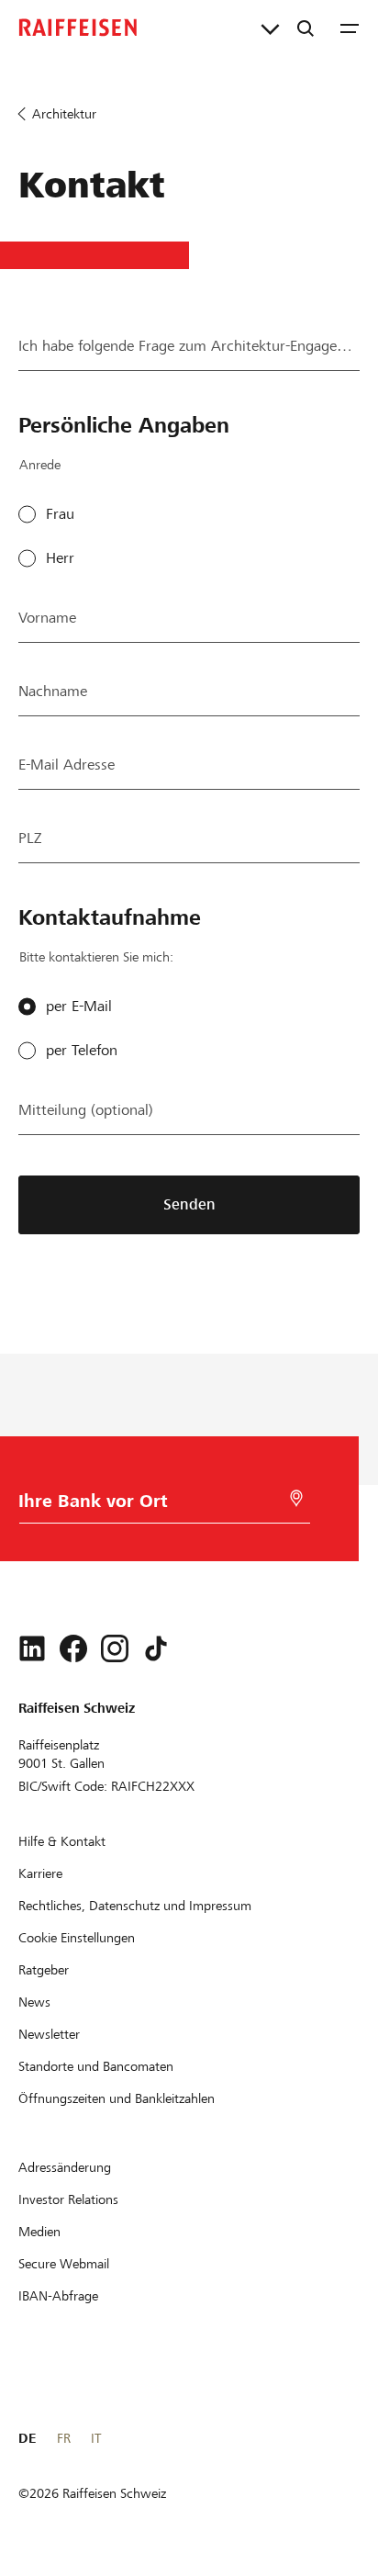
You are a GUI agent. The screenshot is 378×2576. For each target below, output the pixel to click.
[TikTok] (156, 1648)
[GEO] (296, 1498)
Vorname (47, 618)
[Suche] (306, 28)
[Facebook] (73, 1648)
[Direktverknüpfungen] (270, 28)
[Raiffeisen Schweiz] (78, 28)
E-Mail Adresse (67, 765)
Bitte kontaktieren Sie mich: (96, 957)
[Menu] (350, 28)
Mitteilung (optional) (86, 1110)
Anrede (40, 465)
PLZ (30, 838)
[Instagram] (115, 1648)
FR (64, 2438)
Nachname (53, 691)
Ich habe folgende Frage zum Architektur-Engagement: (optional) (189, 346)
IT (96, 2438)
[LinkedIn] (32, 1648)
